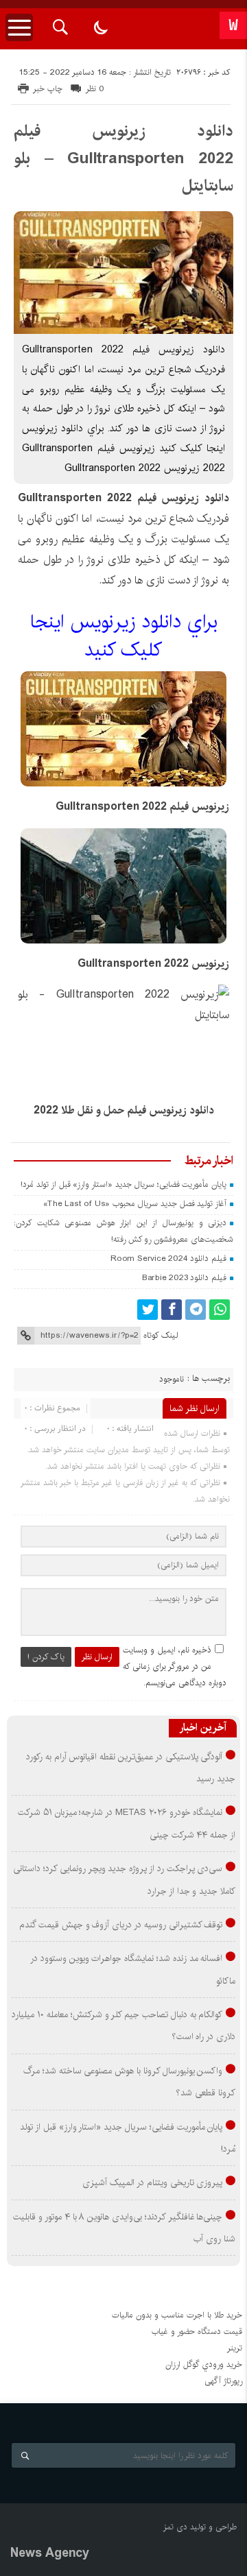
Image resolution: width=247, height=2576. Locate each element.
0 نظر (95, 89)
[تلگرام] (196, 1310)
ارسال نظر (97, 1657)
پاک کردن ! (46, 1657)
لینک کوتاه (161, 1335)
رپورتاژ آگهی (223, 2381)
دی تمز (175, 2527)
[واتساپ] (220, 1310)
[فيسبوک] (172, 1310)
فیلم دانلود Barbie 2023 (184, 1278)
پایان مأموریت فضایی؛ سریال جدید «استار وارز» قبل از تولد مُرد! (123, 1184)
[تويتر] (148, 1310)
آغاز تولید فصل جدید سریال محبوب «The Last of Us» (135, 1204)
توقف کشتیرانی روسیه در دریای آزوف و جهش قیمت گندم (121, 1925)
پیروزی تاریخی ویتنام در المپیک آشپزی (152, 2182)
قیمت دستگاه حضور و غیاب (197, 2332)
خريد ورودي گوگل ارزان (204, 2364)
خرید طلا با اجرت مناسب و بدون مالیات (177, 2315)
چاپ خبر (48, 89)
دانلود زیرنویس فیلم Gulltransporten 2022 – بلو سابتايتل (123, 158)
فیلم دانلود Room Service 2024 (168, 1259)
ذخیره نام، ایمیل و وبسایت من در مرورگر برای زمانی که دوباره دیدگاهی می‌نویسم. (175, 1666)
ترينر (235, 2348)
